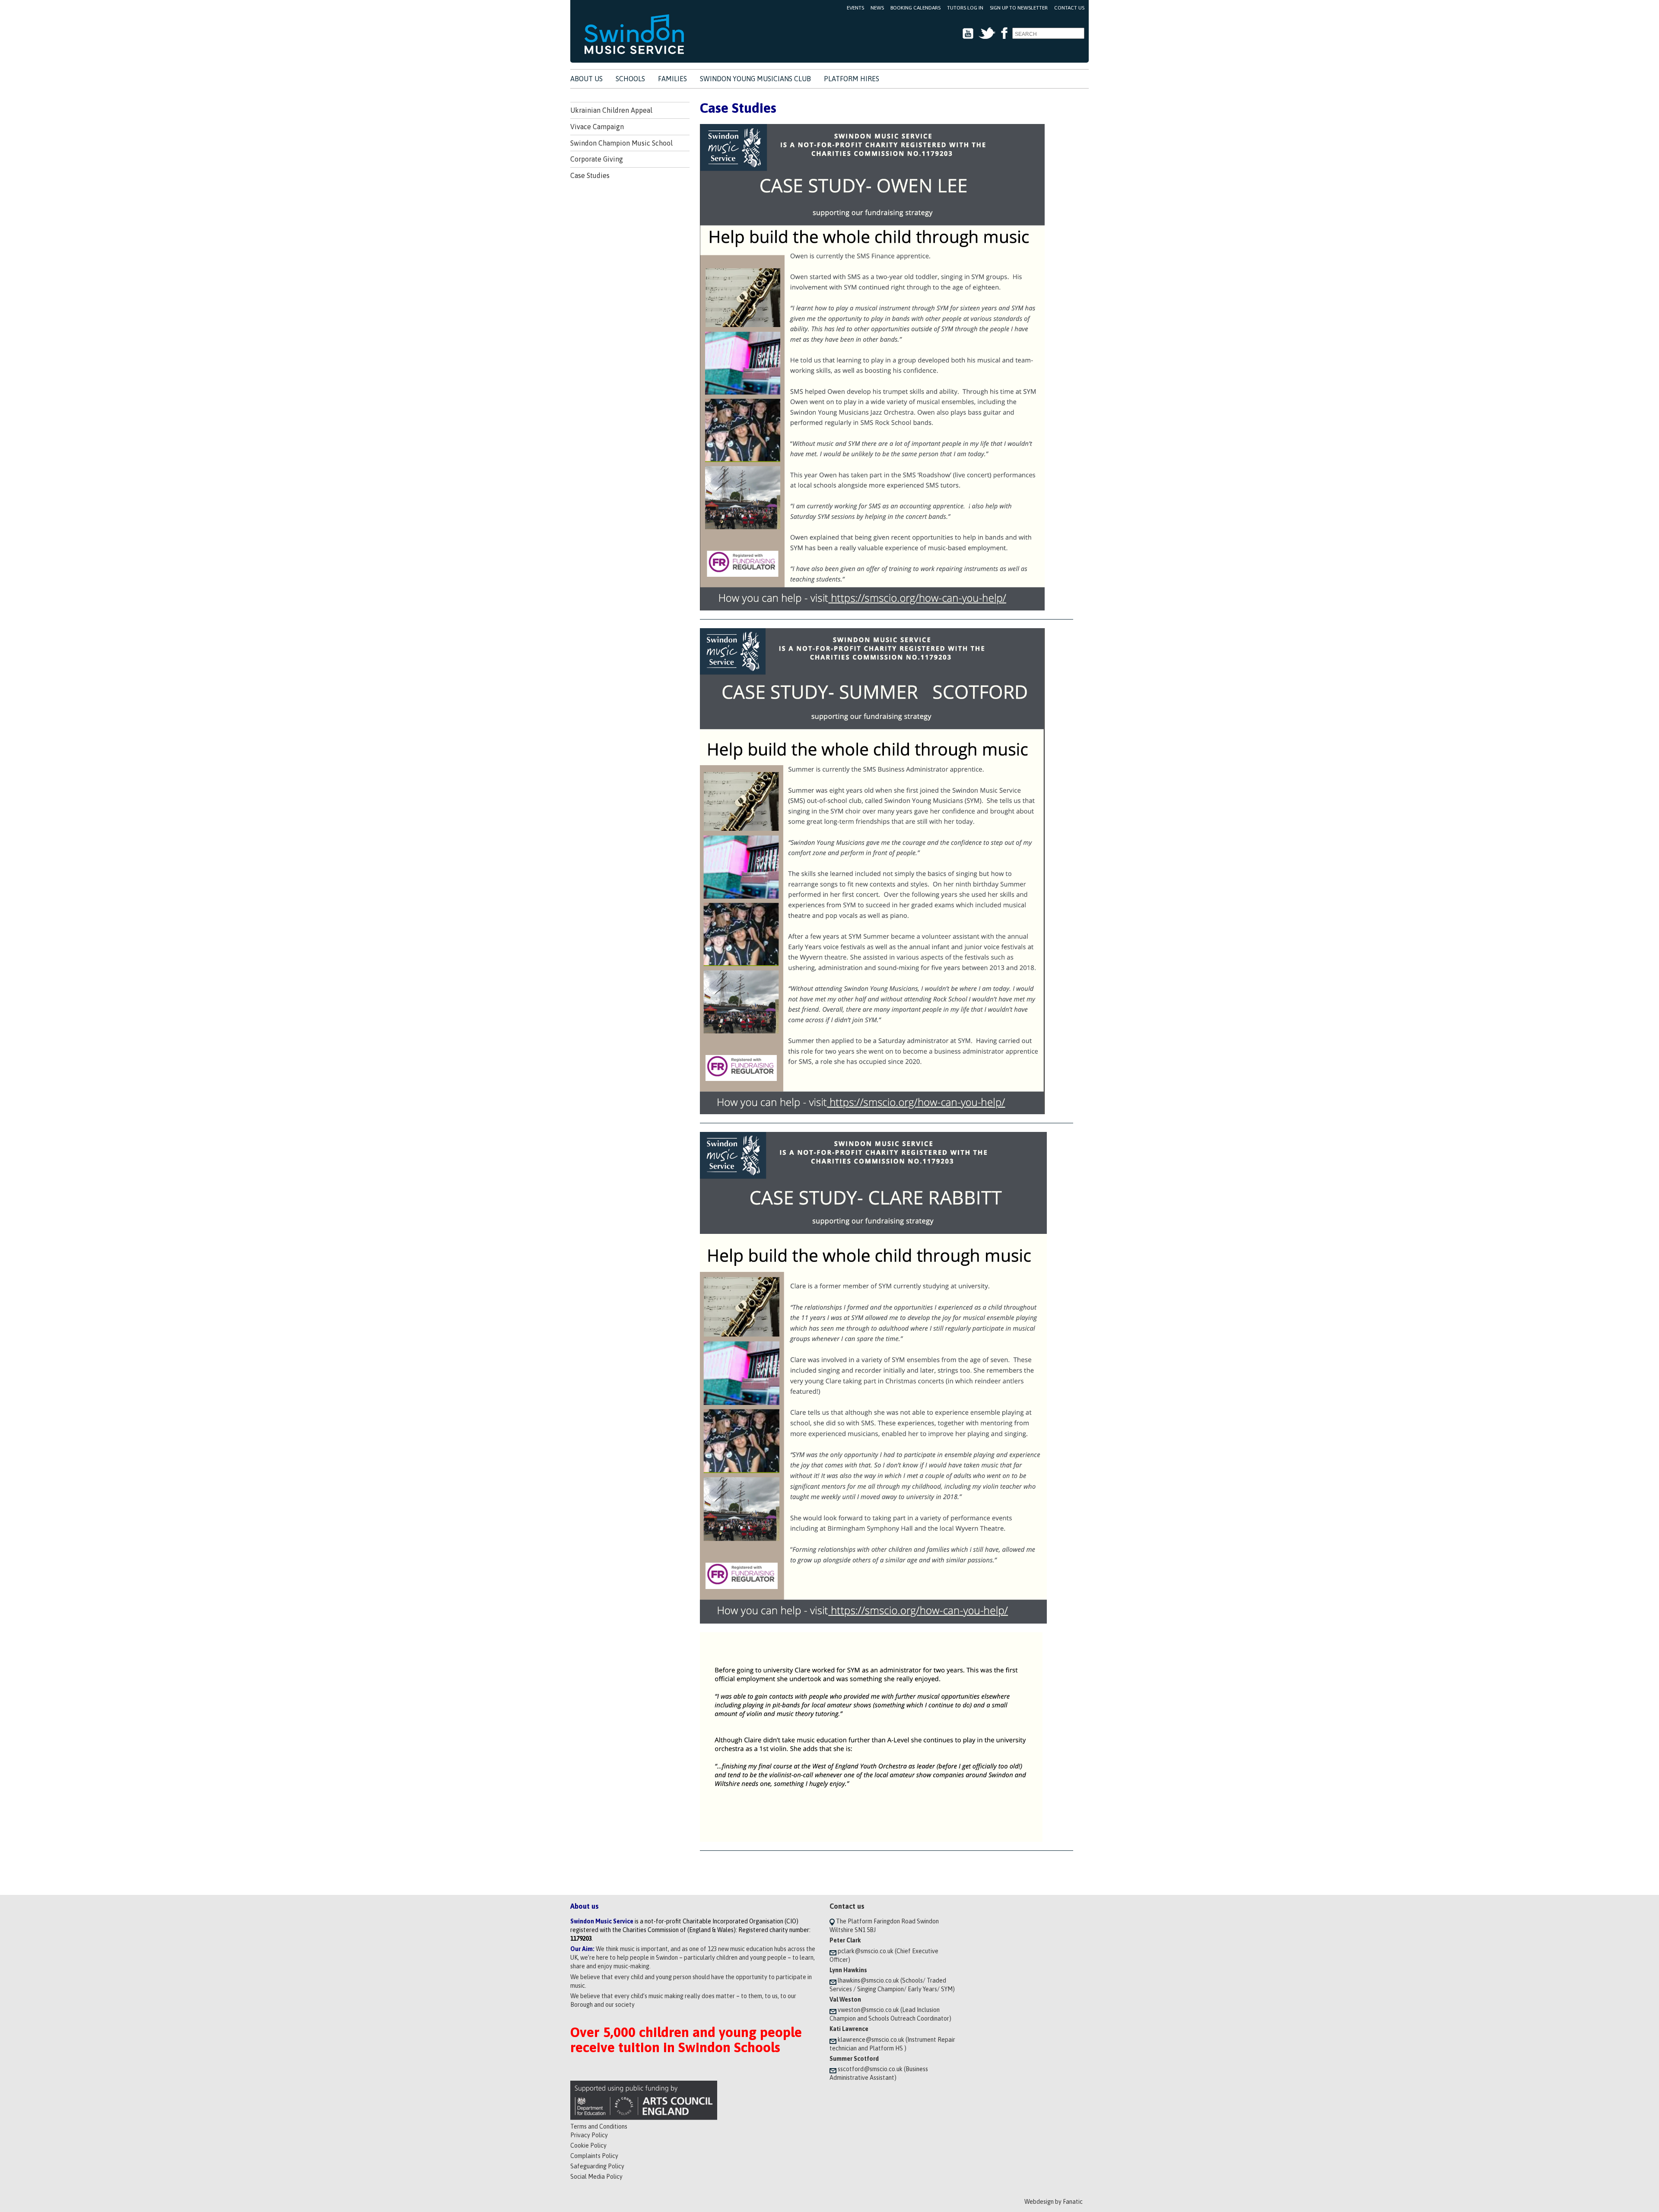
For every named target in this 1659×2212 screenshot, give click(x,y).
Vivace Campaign (597, 127)
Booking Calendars (915, 8)
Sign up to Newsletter (1019, 8)
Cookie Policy (588, 2145)
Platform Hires (852, 79)
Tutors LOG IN (965, 8)
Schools (630, 79)
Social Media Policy (596, 2177)
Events (855, 8)
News (877, 8)
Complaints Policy (594, 2156)
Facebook (1004, 33)
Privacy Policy (589, 2135)
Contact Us (1069, 8)
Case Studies (590, 175)
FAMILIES (672, 79)
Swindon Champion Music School (621, 143)
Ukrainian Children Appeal (611, 110)
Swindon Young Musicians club (755, 79)
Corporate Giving (597, 159)
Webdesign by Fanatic (1054, 2202)
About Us (586, 79)
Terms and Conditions (599, 2126)
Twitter (987, 33)
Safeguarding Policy (597, 2166)
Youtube (968, 33)
